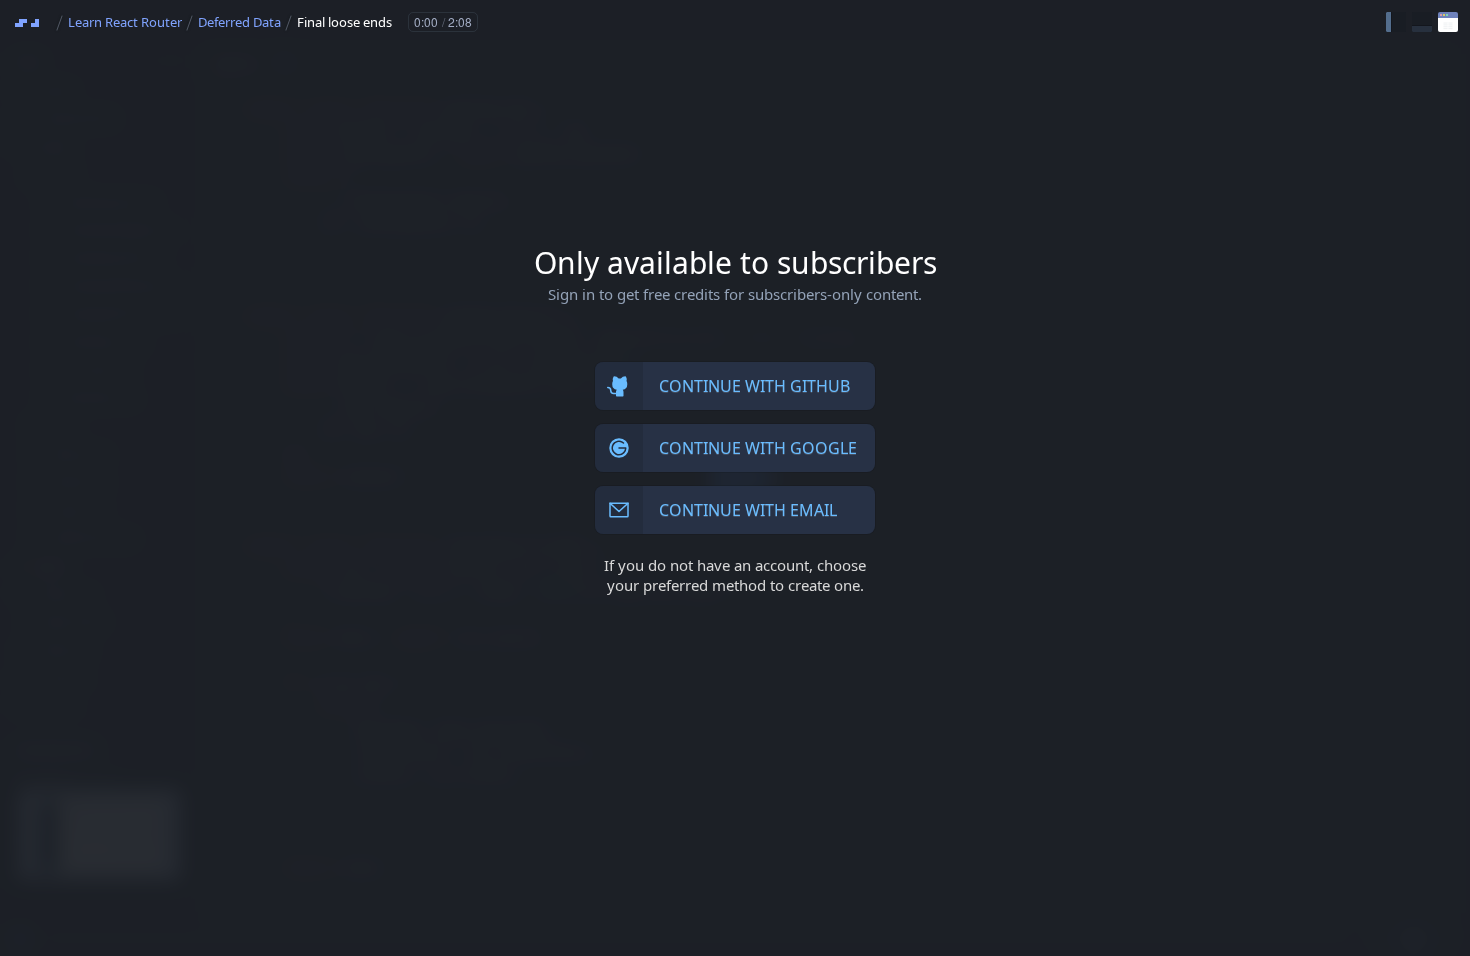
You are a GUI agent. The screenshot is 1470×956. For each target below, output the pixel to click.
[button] (1396, 22)
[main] (735, 478)
